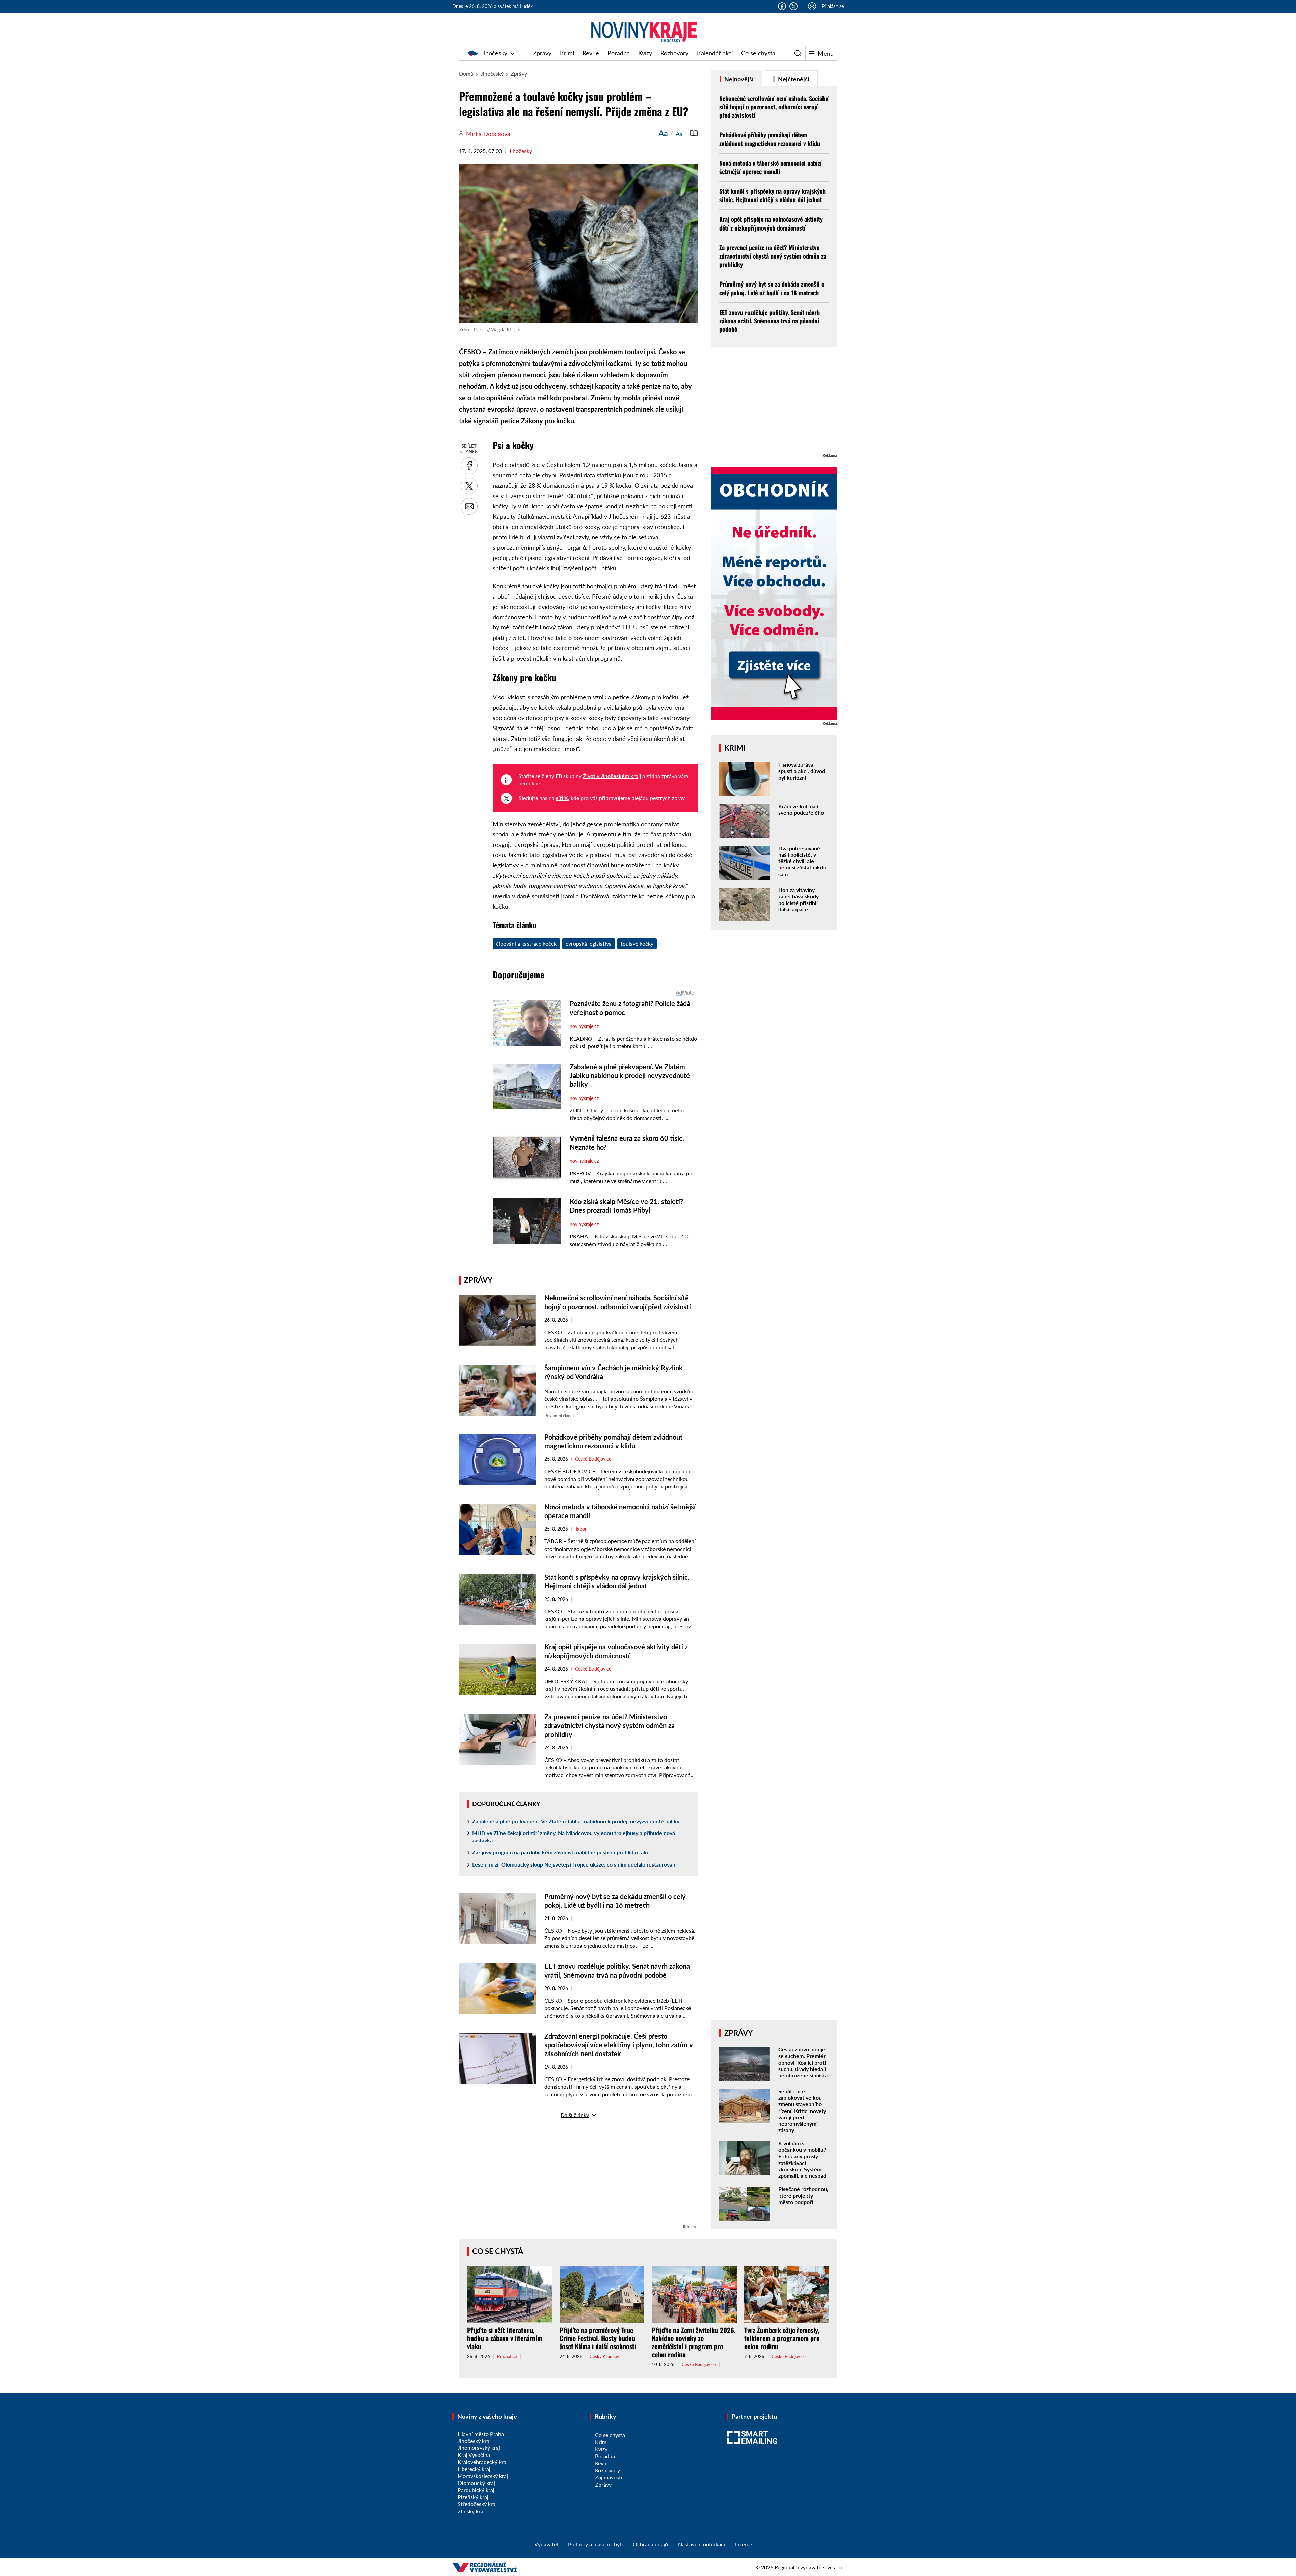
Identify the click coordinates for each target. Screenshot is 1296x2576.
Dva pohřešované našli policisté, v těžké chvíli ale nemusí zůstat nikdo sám (802, 861)
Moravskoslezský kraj (483, 2476)
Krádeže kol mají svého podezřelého (801, 809)
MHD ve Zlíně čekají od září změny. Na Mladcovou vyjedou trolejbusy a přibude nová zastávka (574, 1836)
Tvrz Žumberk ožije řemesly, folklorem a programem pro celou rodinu (782, 2338)
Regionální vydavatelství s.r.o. (809, 2567)
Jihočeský (494, 53)
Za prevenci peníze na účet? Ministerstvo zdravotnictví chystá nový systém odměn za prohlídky (610, 1725)
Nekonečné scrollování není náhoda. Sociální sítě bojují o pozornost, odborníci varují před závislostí (774, 107)
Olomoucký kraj (476, 2483)
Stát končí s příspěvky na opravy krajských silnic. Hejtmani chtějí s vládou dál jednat (772, 195)
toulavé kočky (637, 944)
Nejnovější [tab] (738, 79)
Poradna (619, 53)
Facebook (782, 6)
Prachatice (507, 2356)
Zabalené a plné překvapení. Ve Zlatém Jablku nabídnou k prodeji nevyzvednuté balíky (576, 1821)
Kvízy (645, 53)
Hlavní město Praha (481, 2434)
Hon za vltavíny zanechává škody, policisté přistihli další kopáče (799, 900)
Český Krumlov (604, 2356)
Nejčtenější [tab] (793, 79)
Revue (591, 53)
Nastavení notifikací (701, 2544)
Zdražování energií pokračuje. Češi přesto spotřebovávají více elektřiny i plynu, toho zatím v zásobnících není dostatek (619, 2045)
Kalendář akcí (715, 53)
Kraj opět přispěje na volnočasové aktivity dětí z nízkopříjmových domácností (771, 223)
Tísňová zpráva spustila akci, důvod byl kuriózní (802, 771)
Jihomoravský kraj (479, 2448)
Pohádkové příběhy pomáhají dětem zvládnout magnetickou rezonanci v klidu (770, 139)
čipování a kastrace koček (526, 944)
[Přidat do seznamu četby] (694, 133)
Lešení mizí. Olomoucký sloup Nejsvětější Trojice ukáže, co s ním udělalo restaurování (574, 1864)
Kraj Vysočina (474, 2455)
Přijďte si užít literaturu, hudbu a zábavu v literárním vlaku (505, 2338)
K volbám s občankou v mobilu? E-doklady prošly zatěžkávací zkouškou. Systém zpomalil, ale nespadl (803, 2159)
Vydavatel (546, 2544)
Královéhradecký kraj (483, 2462)
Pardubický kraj (476, 2490)
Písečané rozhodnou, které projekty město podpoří (803, 2195)
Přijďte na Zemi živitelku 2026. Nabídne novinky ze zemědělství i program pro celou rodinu (694, 2342)
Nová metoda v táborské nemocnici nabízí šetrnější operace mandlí (771, 167)
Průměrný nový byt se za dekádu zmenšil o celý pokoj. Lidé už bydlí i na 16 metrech (772, 288)
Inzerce (744, 2544)
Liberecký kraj (474, 2469)
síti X (562, 798)
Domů (466, 73)
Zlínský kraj (471, 2511)
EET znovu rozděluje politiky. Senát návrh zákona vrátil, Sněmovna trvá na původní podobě (769, 321)
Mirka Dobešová (488, 134)
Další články (575, 2115)
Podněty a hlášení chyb (595, 2544)
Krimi (567, 53)
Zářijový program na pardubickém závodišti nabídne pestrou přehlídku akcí (561, 1852)
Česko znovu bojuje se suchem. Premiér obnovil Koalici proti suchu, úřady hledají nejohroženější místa (803, 2062)
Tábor (581, 1529)
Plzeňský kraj (473, 2497)
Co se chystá (758, 53)
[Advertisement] (578, 2176)
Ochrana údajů (650, 2544)
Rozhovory (674, 53)
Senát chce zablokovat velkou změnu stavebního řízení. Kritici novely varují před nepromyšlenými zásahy (802, 2111)
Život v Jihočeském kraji (612, 776)
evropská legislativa (589, 944)
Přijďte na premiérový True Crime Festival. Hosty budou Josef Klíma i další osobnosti (598, 2338)
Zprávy (542, 53)
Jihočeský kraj (474, 2441)
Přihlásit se (833, 6)
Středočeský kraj (477, 2504)
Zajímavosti (609, 2477)
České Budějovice (593, 1459)
